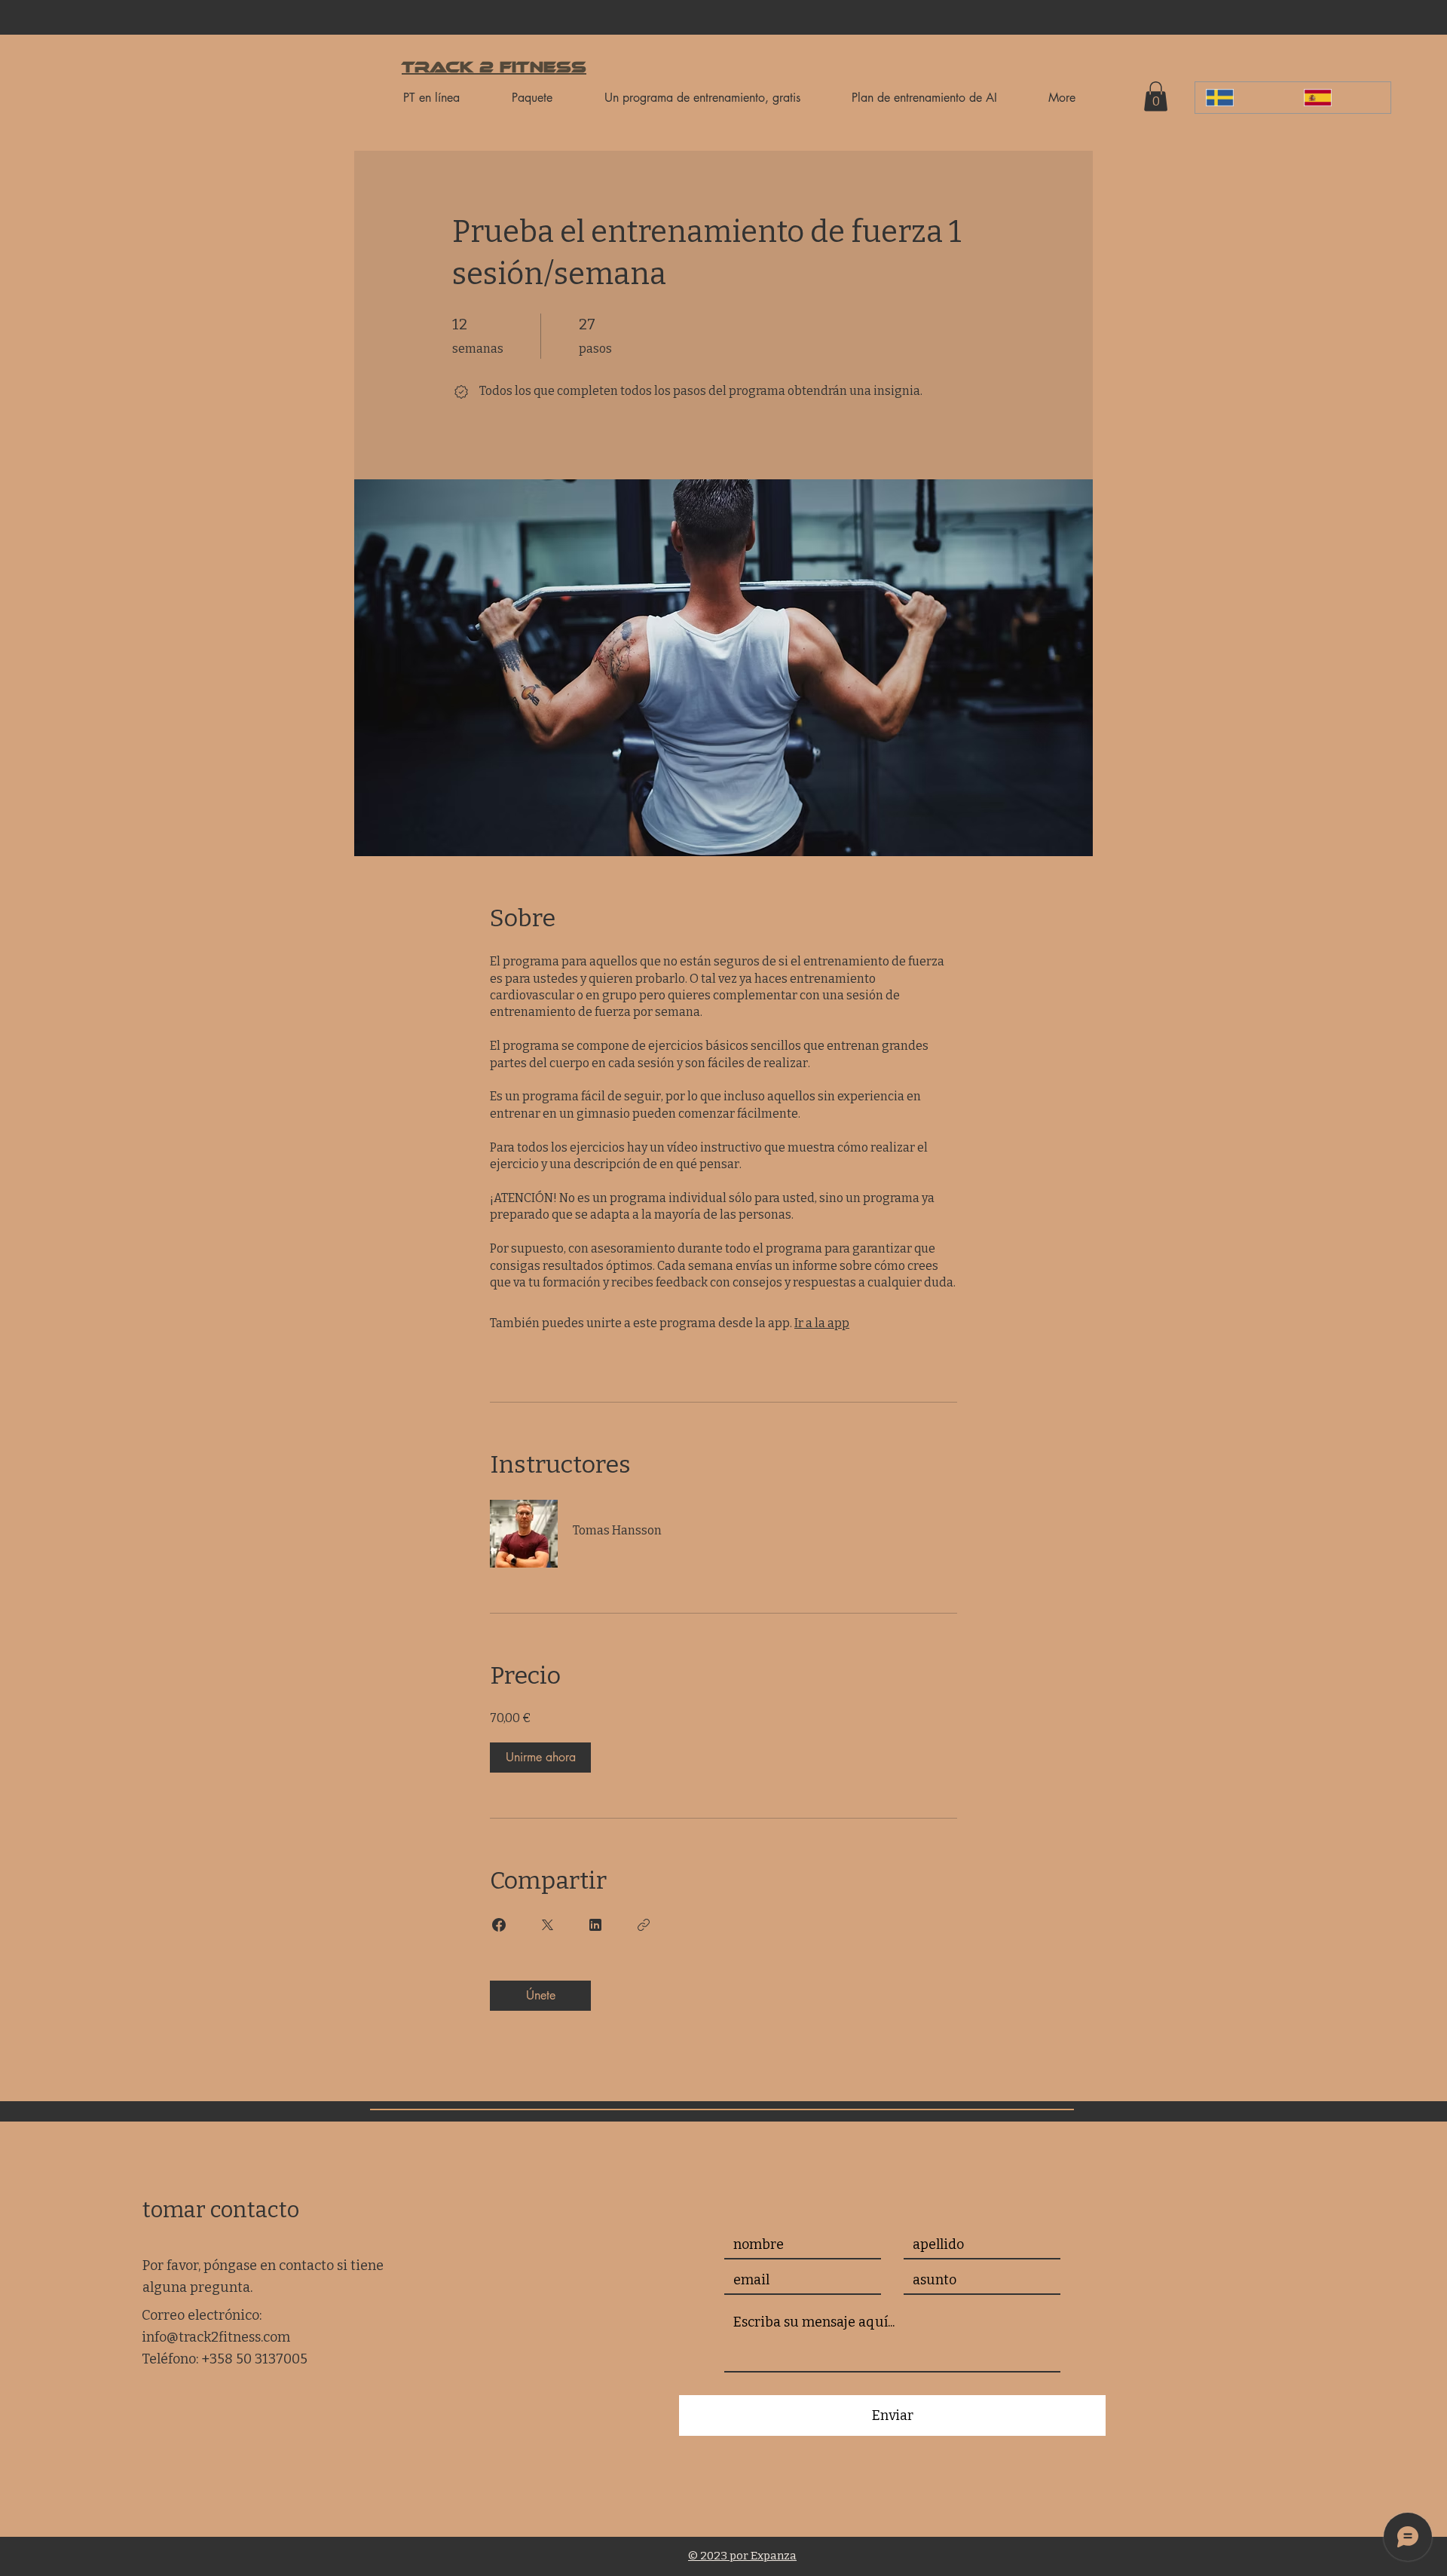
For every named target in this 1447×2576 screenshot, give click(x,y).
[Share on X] (547, 1925)
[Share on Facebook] (499, 1925)
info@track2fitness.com (216, 2337)
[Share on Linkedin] (595, 1925)
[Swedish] (1244, 98)
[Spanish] (1341, 98)
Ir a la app (822, 1323)
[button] (1156, 96)
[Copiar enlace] (644, 1925)
